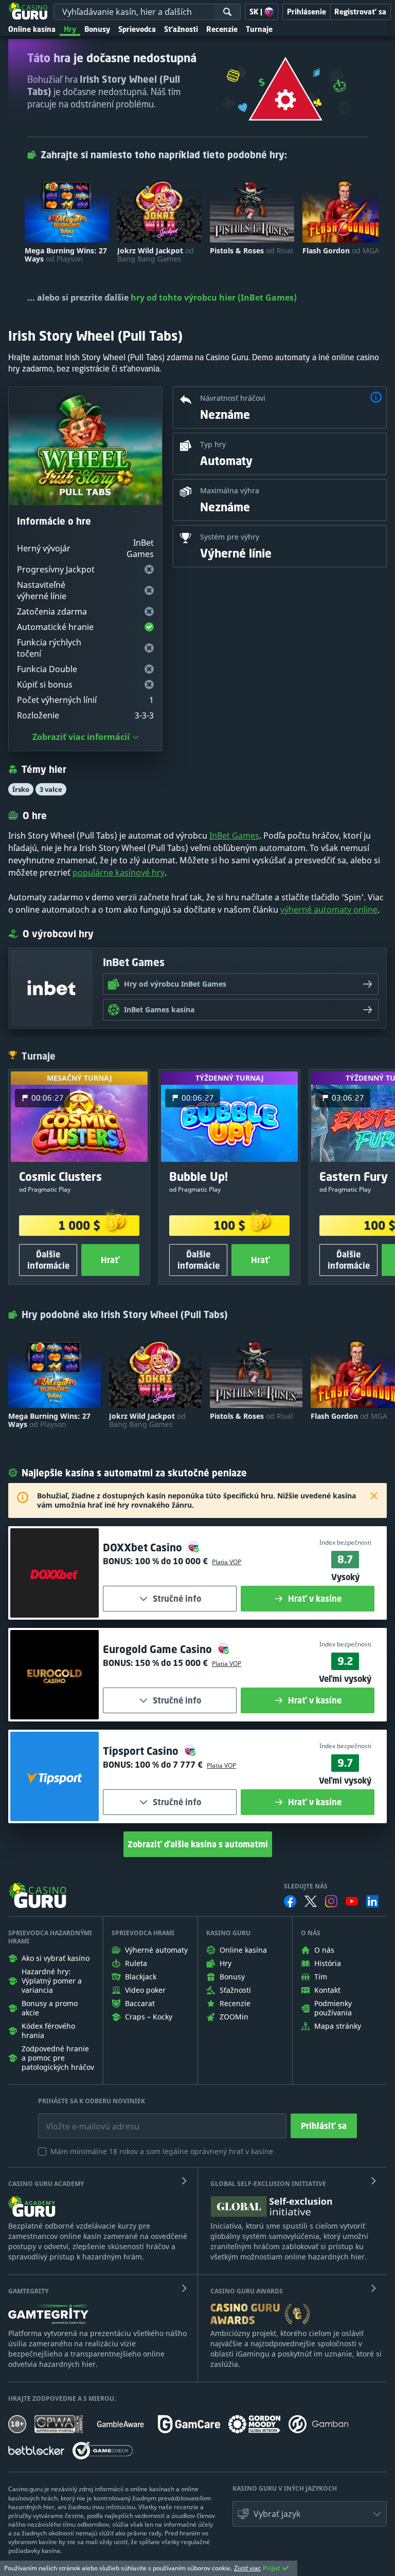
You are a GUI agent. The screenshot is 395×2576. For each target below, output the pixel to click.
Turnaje (259, 29)
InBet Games (234, 836)
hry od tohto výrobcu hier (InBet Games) (214, 298)
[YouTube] (352, 1901)
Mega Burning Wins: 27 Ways (66, 255)
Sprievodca (137, 29)
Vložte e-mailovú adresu (83, 2119)
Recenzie (222, 29)
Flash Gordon (341, 251)
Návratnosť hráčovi (233, 398)
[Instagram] (331, 1901)
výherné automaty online (329, 910)
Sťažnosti (181, 29)
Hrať (110, 1260)
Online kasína (32, 29)
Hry (70, 29)
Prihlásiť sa (324, 2126)
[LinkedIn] (372, 1901)
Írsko (21, 789)
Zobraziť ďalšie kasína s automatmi (198, 1844)
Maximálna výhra (230, 490)
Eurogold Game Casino (159, 1649)
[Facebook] (290, 1901)
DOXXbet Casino (144, 1548)
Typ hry (213, 444)
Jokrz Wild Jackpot (156, 255)
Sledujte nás (306, 1886)
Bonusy (97, 29)
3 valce (51, 789)
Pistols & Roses (252, 251)
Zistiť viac (247, 2568)
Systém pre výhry (230, 537)
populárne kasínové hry (119, 873)
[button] (376, 399)
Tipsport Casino (142, 1751)
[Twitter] (311, 1901)
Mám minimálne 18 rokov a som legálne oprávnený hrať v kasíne (162, 2151)
